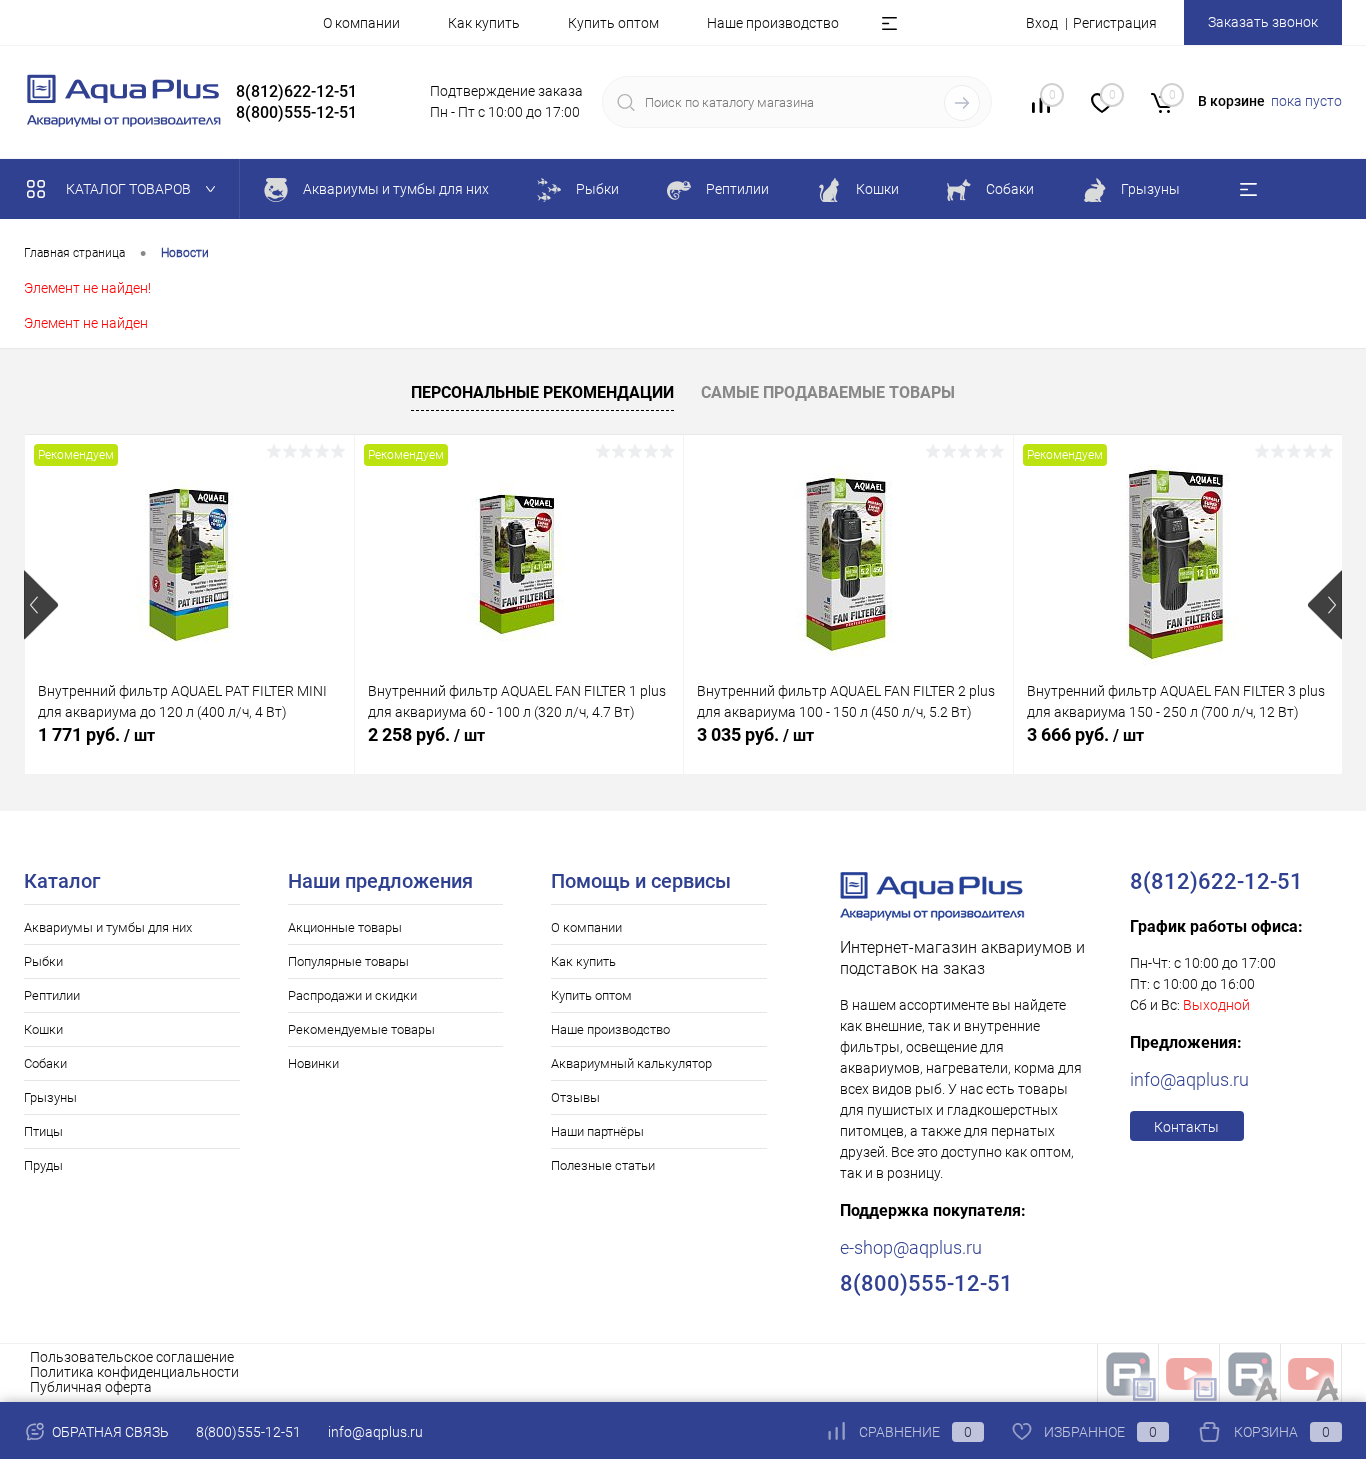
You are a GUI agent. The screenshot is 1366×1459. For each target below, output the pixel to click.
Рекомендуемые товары (361, 1029)
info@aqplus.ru (1189, 1079)
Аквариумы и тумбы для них (108, 927)
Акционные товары (345, 927)
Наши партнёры (597, 1131)
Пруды (43, 1165)
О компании (361, 23)
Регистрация (1115, 23)
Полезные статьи (603, 1165)
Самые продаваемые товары (828, 392)
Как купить (484, 23)
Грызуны (50, 1097)
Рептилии (52, 995)
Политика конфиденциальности (134, 1372)
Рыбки (43, 961)
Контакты (1186, 1127)
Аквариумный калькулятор (631, 1063)
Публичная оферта (91, 1387)
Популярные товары (348, 961)
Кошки (43, 1029)
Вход (1042, 23)
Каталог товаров (130, 189)
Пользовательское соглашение (132, 1357)
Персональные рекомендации (542, 392)
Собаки (45, 1063)
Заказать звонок (1263, 22)
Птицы (43, 1131)
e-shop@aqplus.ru (911, 1247)
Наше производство (773, 23)
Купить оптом (613, 23)
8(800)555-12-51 (248, 1432)
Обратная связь (109, 1432)
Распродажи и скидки (352, 995)
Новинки (313, 1063)
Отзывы (575, 1097)
